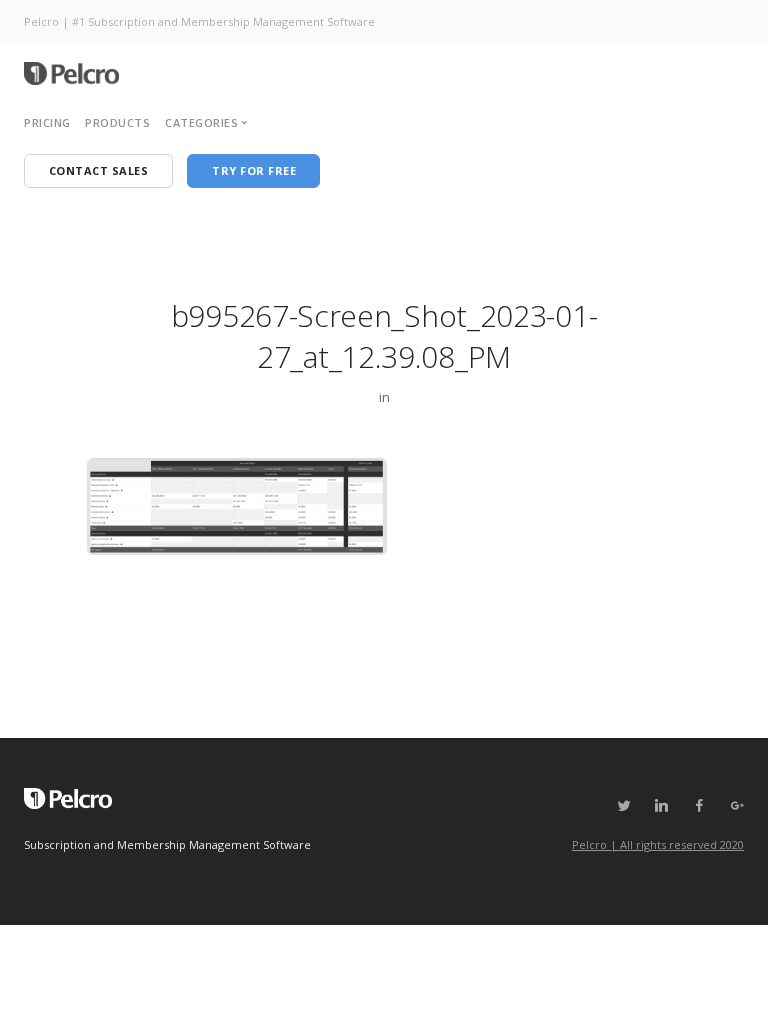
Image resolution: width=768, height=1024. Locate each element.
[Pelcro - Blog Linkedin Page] (661, 806)
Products (117, 122)
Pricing (47, 122)
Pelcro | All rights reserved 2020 (658, 844)
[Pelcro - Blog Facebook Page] (699, 806)
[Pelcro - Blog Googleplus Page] (737, 806)
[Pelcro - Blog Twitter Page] (624, 806)
